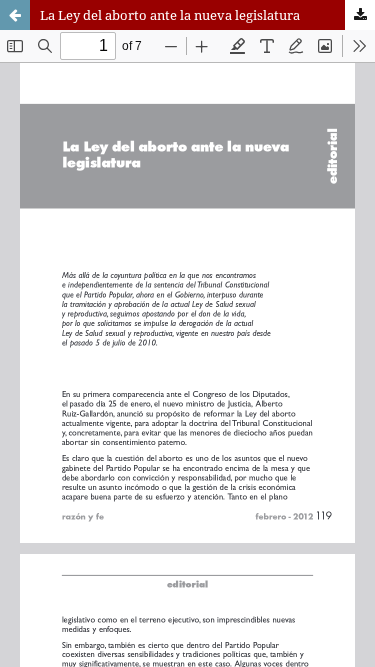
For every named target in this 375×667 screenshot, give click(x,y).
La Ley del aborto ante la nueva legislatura (170, 15)
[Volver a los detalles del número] (15, 15)
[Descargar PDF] (360, 15)
